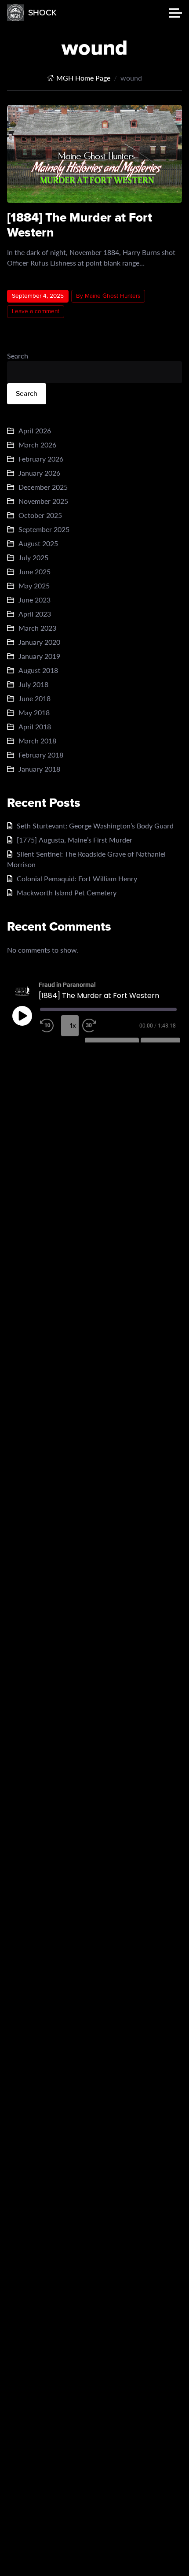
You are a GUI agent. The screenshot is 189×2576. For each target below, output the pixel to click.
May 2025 (34, 586)
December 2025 (43, 487)
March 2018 (37, 741)
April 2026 (35, 431)
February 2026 (41, 459)
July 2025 (33, 557)
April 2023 (35, 614)
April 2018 (35, 726)
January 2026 (39, 473)
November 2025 (43, 501)
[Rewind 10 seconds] (49, 1026)
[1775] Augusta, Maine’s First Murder (75, 840)
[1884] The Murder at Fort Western (80, 225)
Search (18, 356)
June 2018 (35, 698)
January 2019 (39, 656)
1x (73, 1026)
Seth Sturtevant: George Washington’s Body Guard (95, 826)
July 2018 (33, 684)
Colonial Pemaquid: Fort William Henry (77, 878)
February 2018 (41, 755)
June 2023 (35, 600)
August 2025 (38, 543)
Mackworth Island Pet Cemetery (67, 893)
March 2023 (37, 628)
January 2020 (39, 642)
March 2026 (37, 445)
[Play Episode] (22, 1016)
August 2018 (38, 670)
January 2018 (39, 769)
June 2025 (35, 571)
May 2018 (34, 712)
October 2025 (40, 515)
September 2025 (44, 529)
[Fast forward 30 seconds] (91, 1026)
